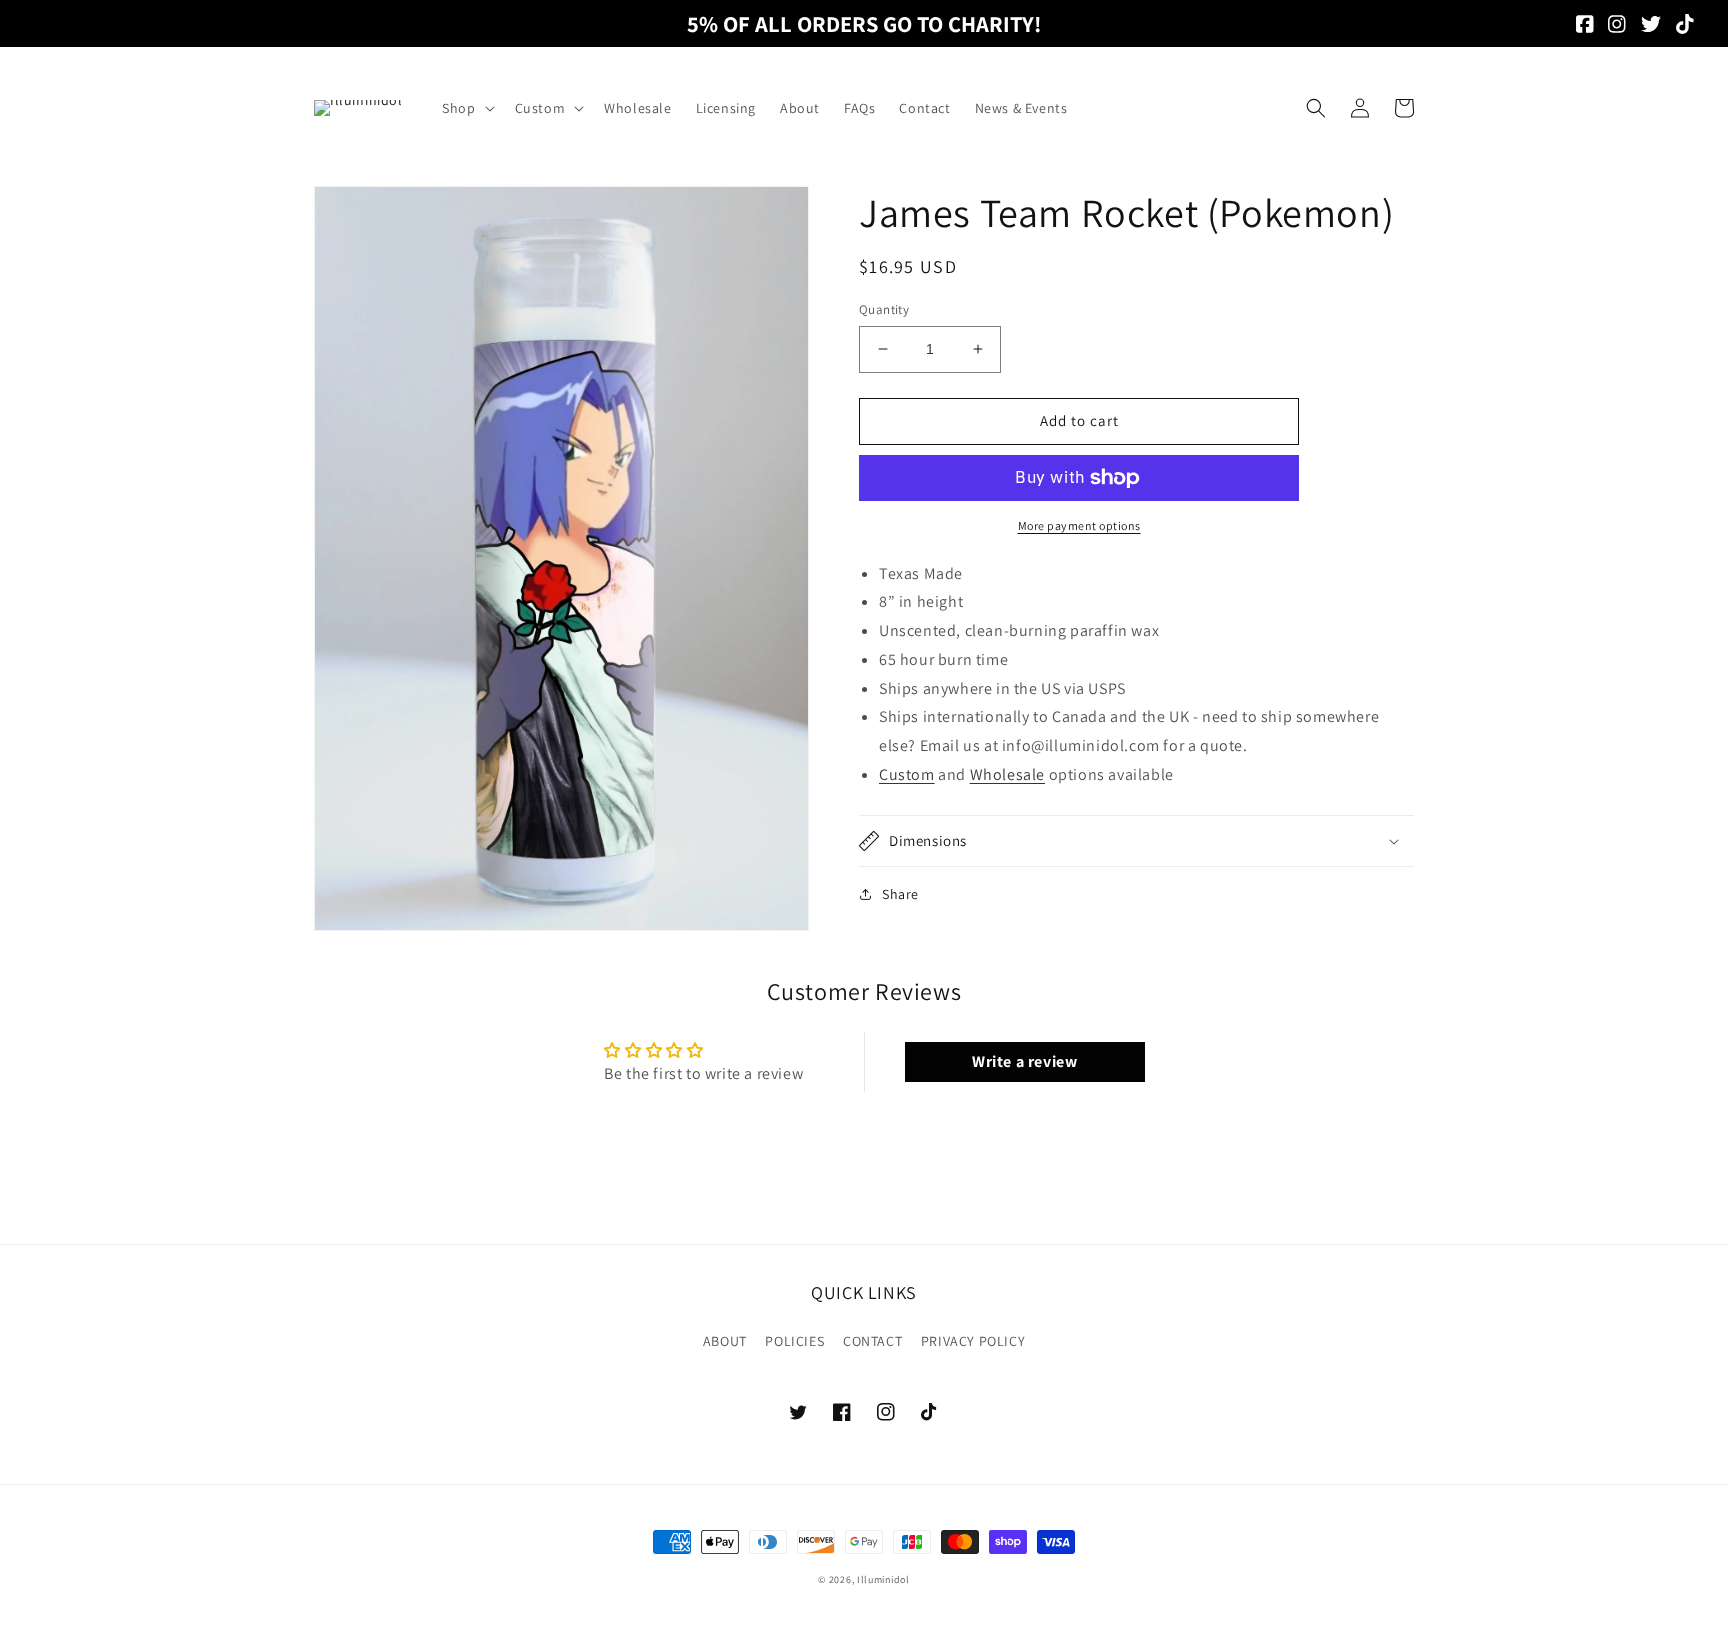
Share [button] (900, 894)
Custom (907, 774)
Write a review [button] (1024, 1061)
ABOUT (725, 1341)
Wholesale (1007, 774)
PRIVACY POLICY (973, 1341)
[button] (466, 108)
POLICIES (794, 1341)
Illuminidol (883, 1579)
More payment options (1079, 525)
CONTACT (872, 1341)
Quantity (884, 309)
